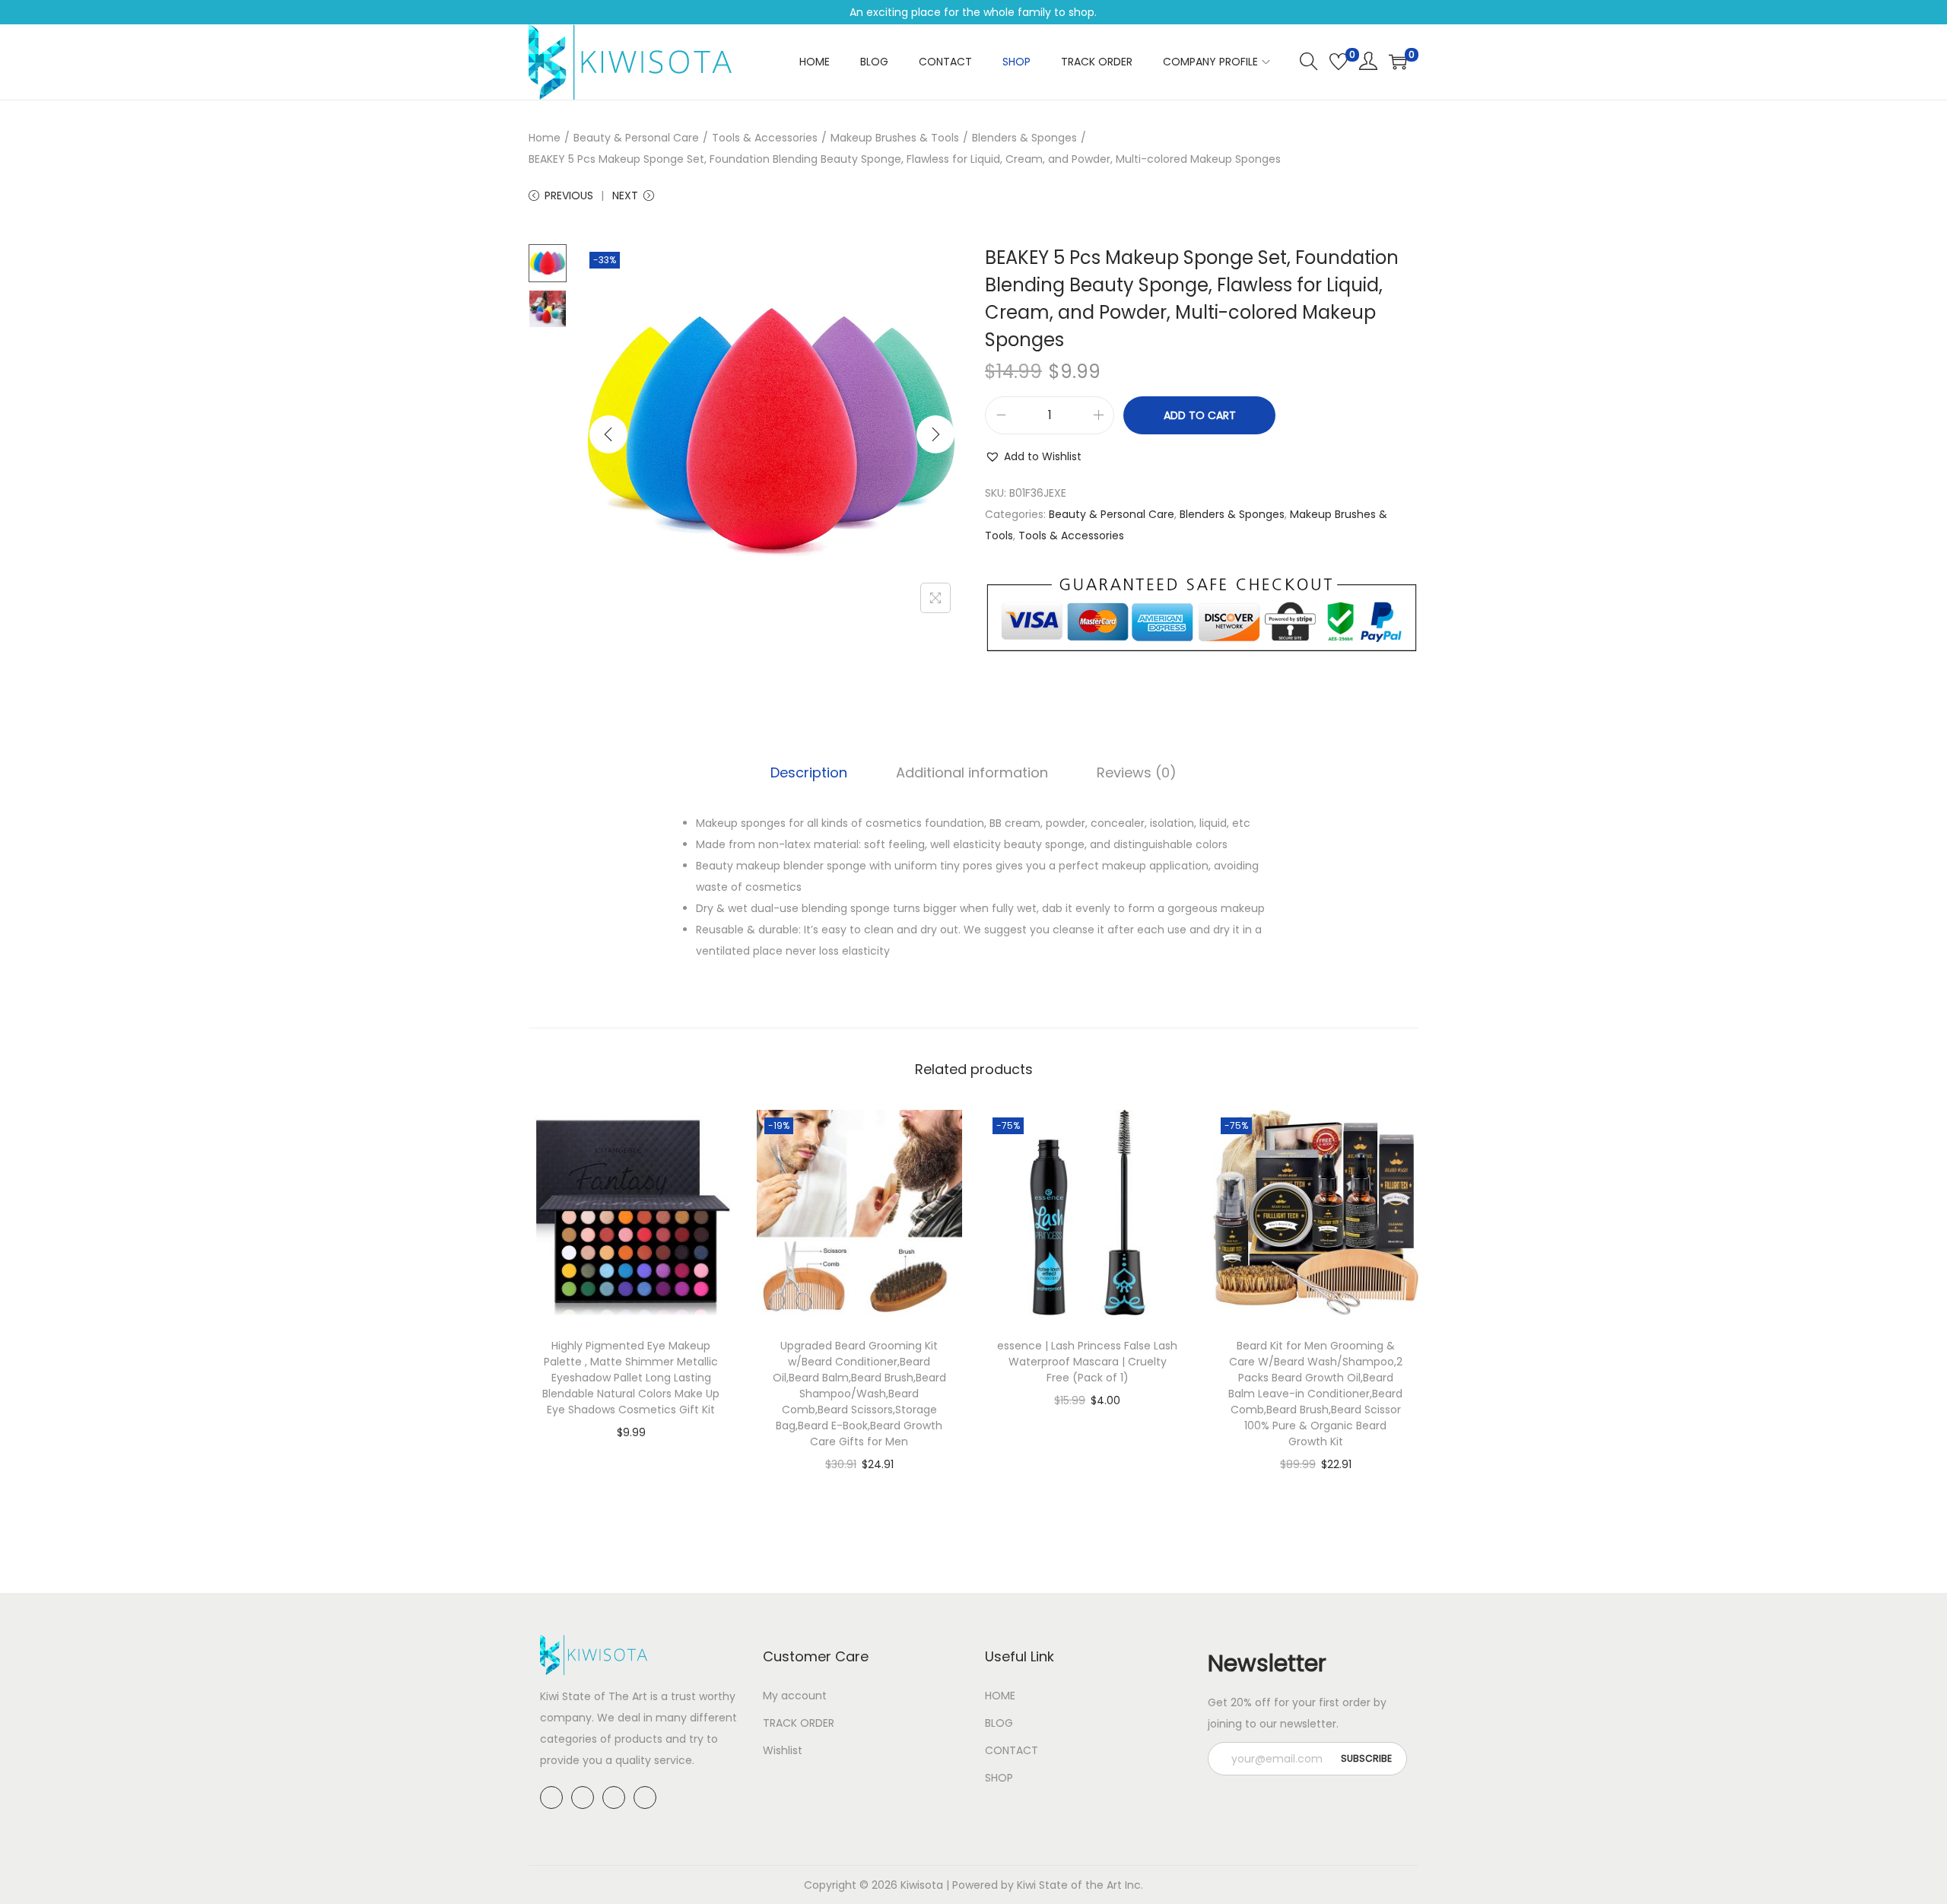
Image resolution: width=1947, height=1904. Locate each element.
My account (795, 1696)
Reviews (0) (1137, 772)
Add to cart (1200, 415)
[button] (1033, 456)
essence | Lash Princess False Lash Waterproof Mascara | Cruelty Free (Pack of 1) (1087, 1362)
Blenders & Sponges (1024, 138)
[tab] (809, 773)
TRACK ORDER (799, 1723)
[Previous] (608, 434)
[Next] (935, 434)
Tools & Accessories (765, 138)
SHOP (999, 1778)
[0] (1339, 62)
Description (809, 772)
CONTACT (1012, 1750)
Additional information (972, 772)
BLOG (999, 1723)
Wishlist (783, 1750)
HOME (1000, 1696)
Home (545, 138)
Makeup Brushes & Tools (895, 138)
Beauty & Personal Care (636, 138)
